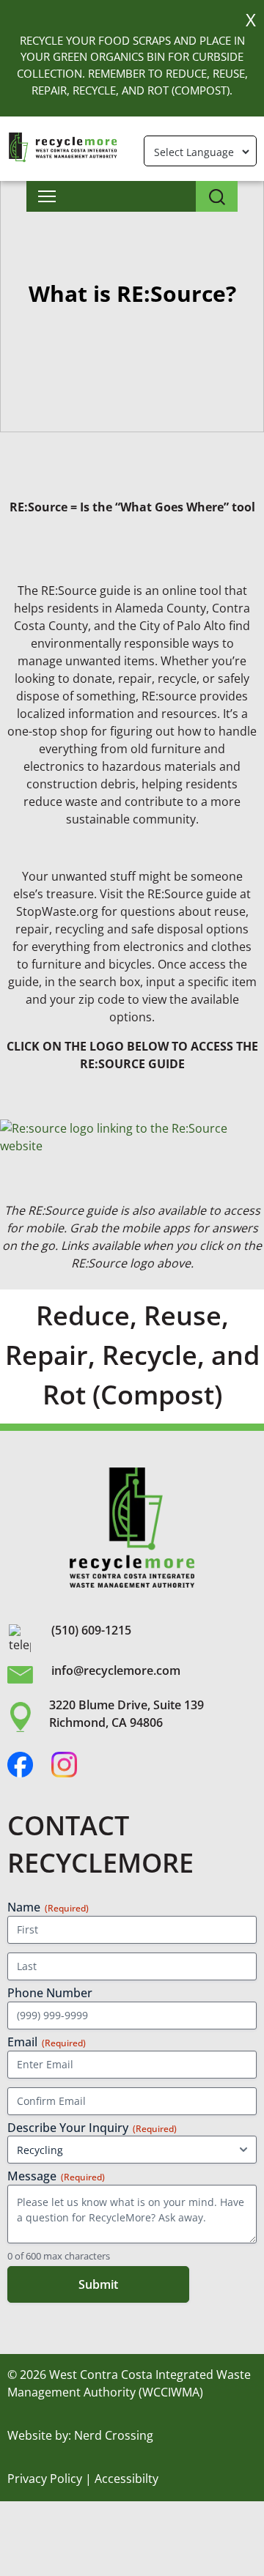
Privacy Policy (45, 2479)
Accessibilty (126, 2479)
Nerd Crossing (114, 2435)
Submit (98, 2284)
